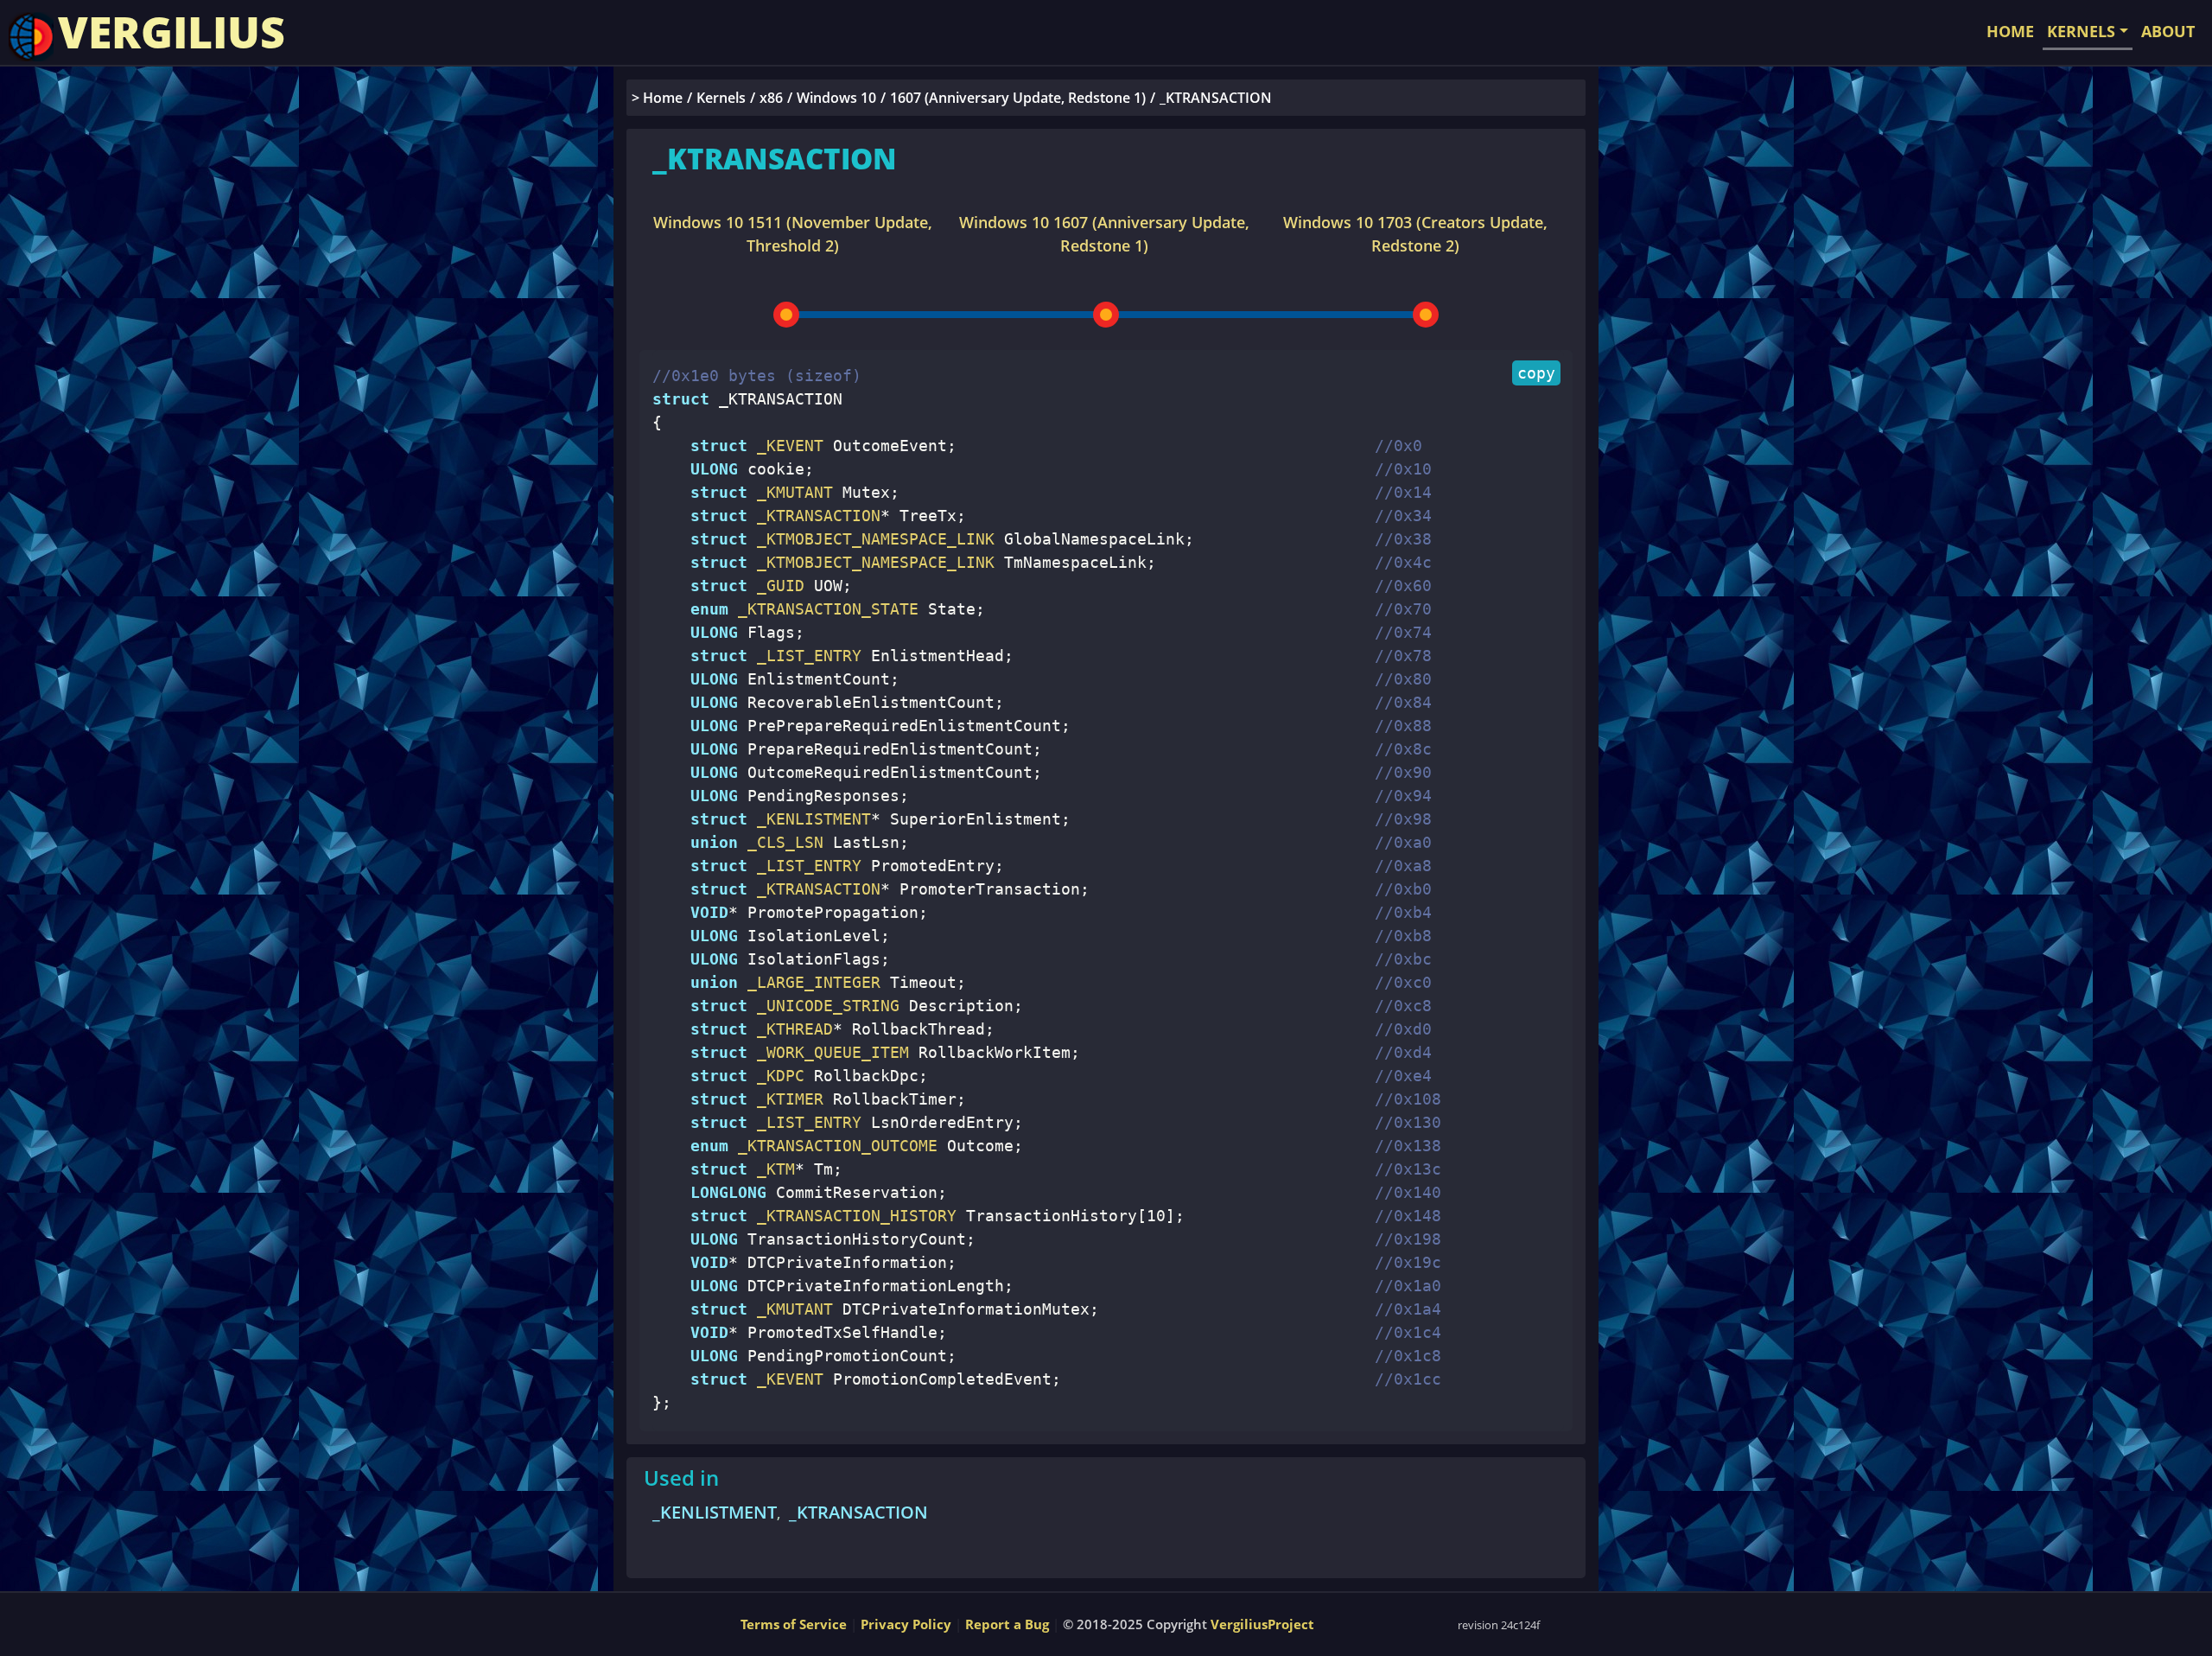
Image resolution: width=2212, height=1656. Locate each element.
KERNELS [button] (2081, 31)
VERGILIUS (172, 32)
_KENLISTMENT (715, 1512)
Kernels (721, 98)
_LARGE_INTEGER (809, 982)
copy (1536, 373)
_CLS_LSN (781, 842)
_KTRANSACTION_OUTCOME (833, 1146)
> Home (657, 98)
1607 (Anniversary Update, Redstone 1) (1018, 98)
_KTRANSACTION (858, 1512)
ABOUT (2168, 31)
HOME (2010, 31)
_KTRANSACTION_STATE (823, 609)
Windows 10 (836, 98)
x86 (771, 98)
